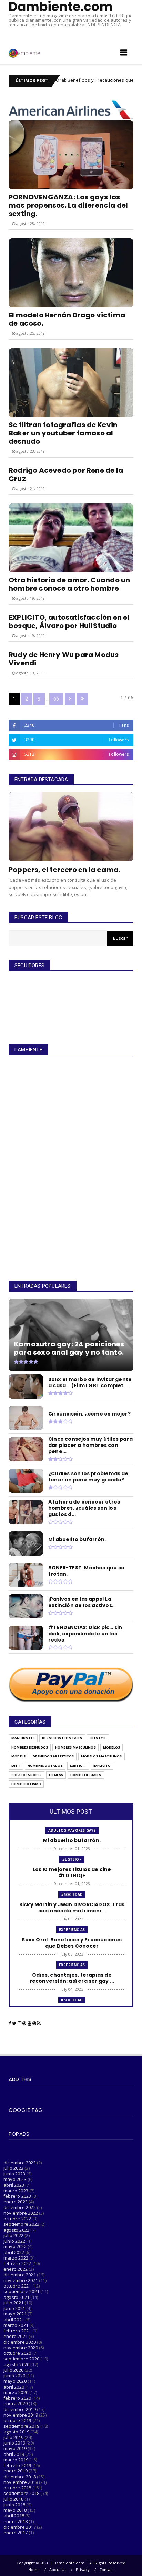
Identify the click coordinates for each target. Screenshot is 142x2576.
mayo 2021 (15, 2314)
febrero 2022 (17, 2263)
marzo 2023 (16, 2191)
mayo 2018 (15, 2510)
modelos (111, 1747)
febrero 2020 (17, 2398)
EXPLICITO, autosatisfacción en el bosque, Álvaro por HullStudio (69, 621)
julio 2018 (13, 2499)
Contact (106, 2570)
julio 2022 (13, 2235)
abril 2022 (14, 2252)
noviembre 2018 (21, 2482)
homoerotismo (26, 1784)
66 (56, 699)
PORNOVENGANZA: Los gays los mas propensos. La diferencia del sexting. (68, 205)
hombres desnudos (30, 1747)
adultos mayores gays (72, 1830)
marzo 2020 (16, 2392)
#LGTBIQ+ (72, 1859)
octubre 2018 (17, 2488)
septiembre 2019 (21, 2426)
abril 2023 (14, 2185)
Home (34, 2570)
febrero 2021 (17, 2331)
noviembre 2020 (21, 2348)
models (18, 1756)
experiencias (72, 1930)
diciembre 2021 (20, 2275)
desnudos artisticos (53, 1756)
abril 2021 (14, 2320)
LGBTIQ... (78, 1766)
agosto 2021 (16, 2297)
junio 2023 (14, 2174)
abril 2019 (14, 2454)
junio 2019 (14, 2443)
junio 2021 (14, 2308)
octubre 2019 (17, 2420)
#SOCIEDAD (72, 1894)
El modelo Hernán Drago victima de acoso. (67, 319)
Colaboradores (27, 1775)
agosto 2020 (16, 2364)
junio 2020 (14, 2376)
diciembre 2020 (20, 2342)
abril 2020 (14, 2387)
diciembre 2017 (20, 2527)
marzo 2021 (16, 2325)
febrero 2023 (17, 2196)
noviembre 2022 (21, 2213)
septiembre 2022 (21, 2224)
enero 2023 (16, 2202)
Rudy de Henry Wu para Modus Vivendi (64, 659)
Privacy (83, 2570)
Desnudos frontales (62, 1738)
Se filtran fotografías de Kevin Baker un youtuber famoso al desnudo (63, 433)
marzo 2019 (16, 2460)
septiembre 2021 (21, 2291)
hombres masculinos (75, 1747)
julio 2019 (13, 2437)
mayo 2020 (15, 2381)
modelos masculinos (102, 1756)
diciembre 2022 (20, 2207)
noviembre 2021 (21, 2280)
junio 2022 (14, 2241)
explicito (102, 1766)
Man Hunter (23, 1738)
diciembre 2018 (20, 2477)
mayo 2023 (15, 2179)
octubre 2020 (17, 2353)
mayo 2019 (15, 2448)
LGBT (16, 1766)
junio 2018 (14, 2505)
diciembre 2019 (20, 2409)
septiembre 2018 (21, 2493)
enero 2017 (16, 2533)
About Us (58, 2570)
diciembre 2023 (20, 2163)
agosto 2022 (16, 2230)
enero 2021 (16, 2336)
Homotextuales (86, 1775)
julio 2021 (13, 2303)
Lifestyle (98, 1738)
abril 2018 (14, 2516)
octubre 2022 (17, 2219)
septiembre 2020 (21, 2359)
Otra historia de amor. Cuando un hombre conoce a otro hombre (69, 584)
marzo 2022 (16, 2258)
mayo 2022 (15, 2246)
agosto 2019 (16, 2432)
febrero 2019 (17, 2465)
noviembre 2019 (21, 2415)
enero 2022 (16, 2269)
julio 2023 (13, 2168)
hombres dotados (45, 1766)
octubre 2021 (17, 2286)
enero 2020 (16, 2403)
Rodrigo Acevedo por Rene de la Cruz (66, 474)
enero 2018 (16, 2521)
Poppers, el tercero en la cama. (64, 870)
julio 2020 (13, 2370)
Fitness (56, 1775)
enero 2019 (16, 2471)
